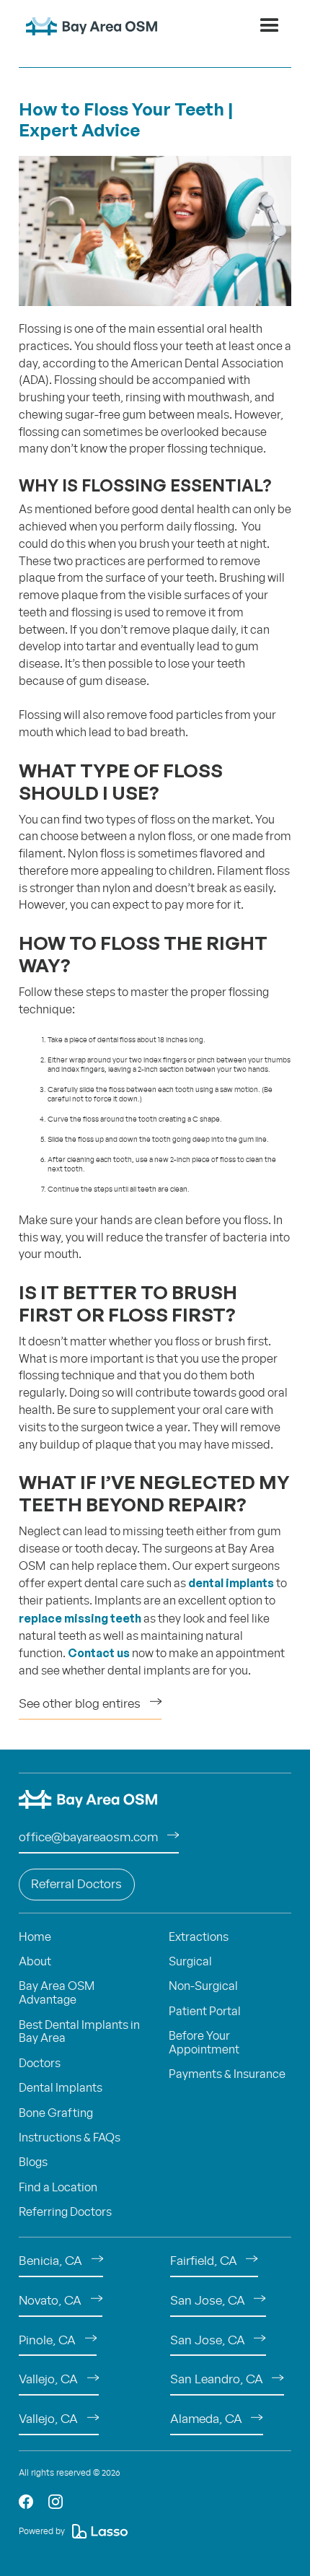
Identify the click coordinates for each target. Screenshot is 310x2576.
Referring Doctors (65, 2212)
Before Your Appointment (204, 2043)
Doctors (40, 2064)
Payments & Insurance (227, 2074)
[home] (88, 26)
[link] (26, 2502)
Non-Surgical (203, 1986)
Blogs (33, 2162)
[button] (270, 26)
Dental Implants (61, 2088)
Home (35, 1937)
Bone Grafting (56, 2113)
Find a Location (58, 2188)
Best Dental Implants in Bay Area (79, 2032)
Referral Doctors (76, 1885)
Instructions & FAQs (70, 2138)
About (35, 1962)
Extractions (199, 1937)
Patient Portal (205, 2012)
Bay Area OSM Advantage (57, 1993)
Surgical (190, 1962)
